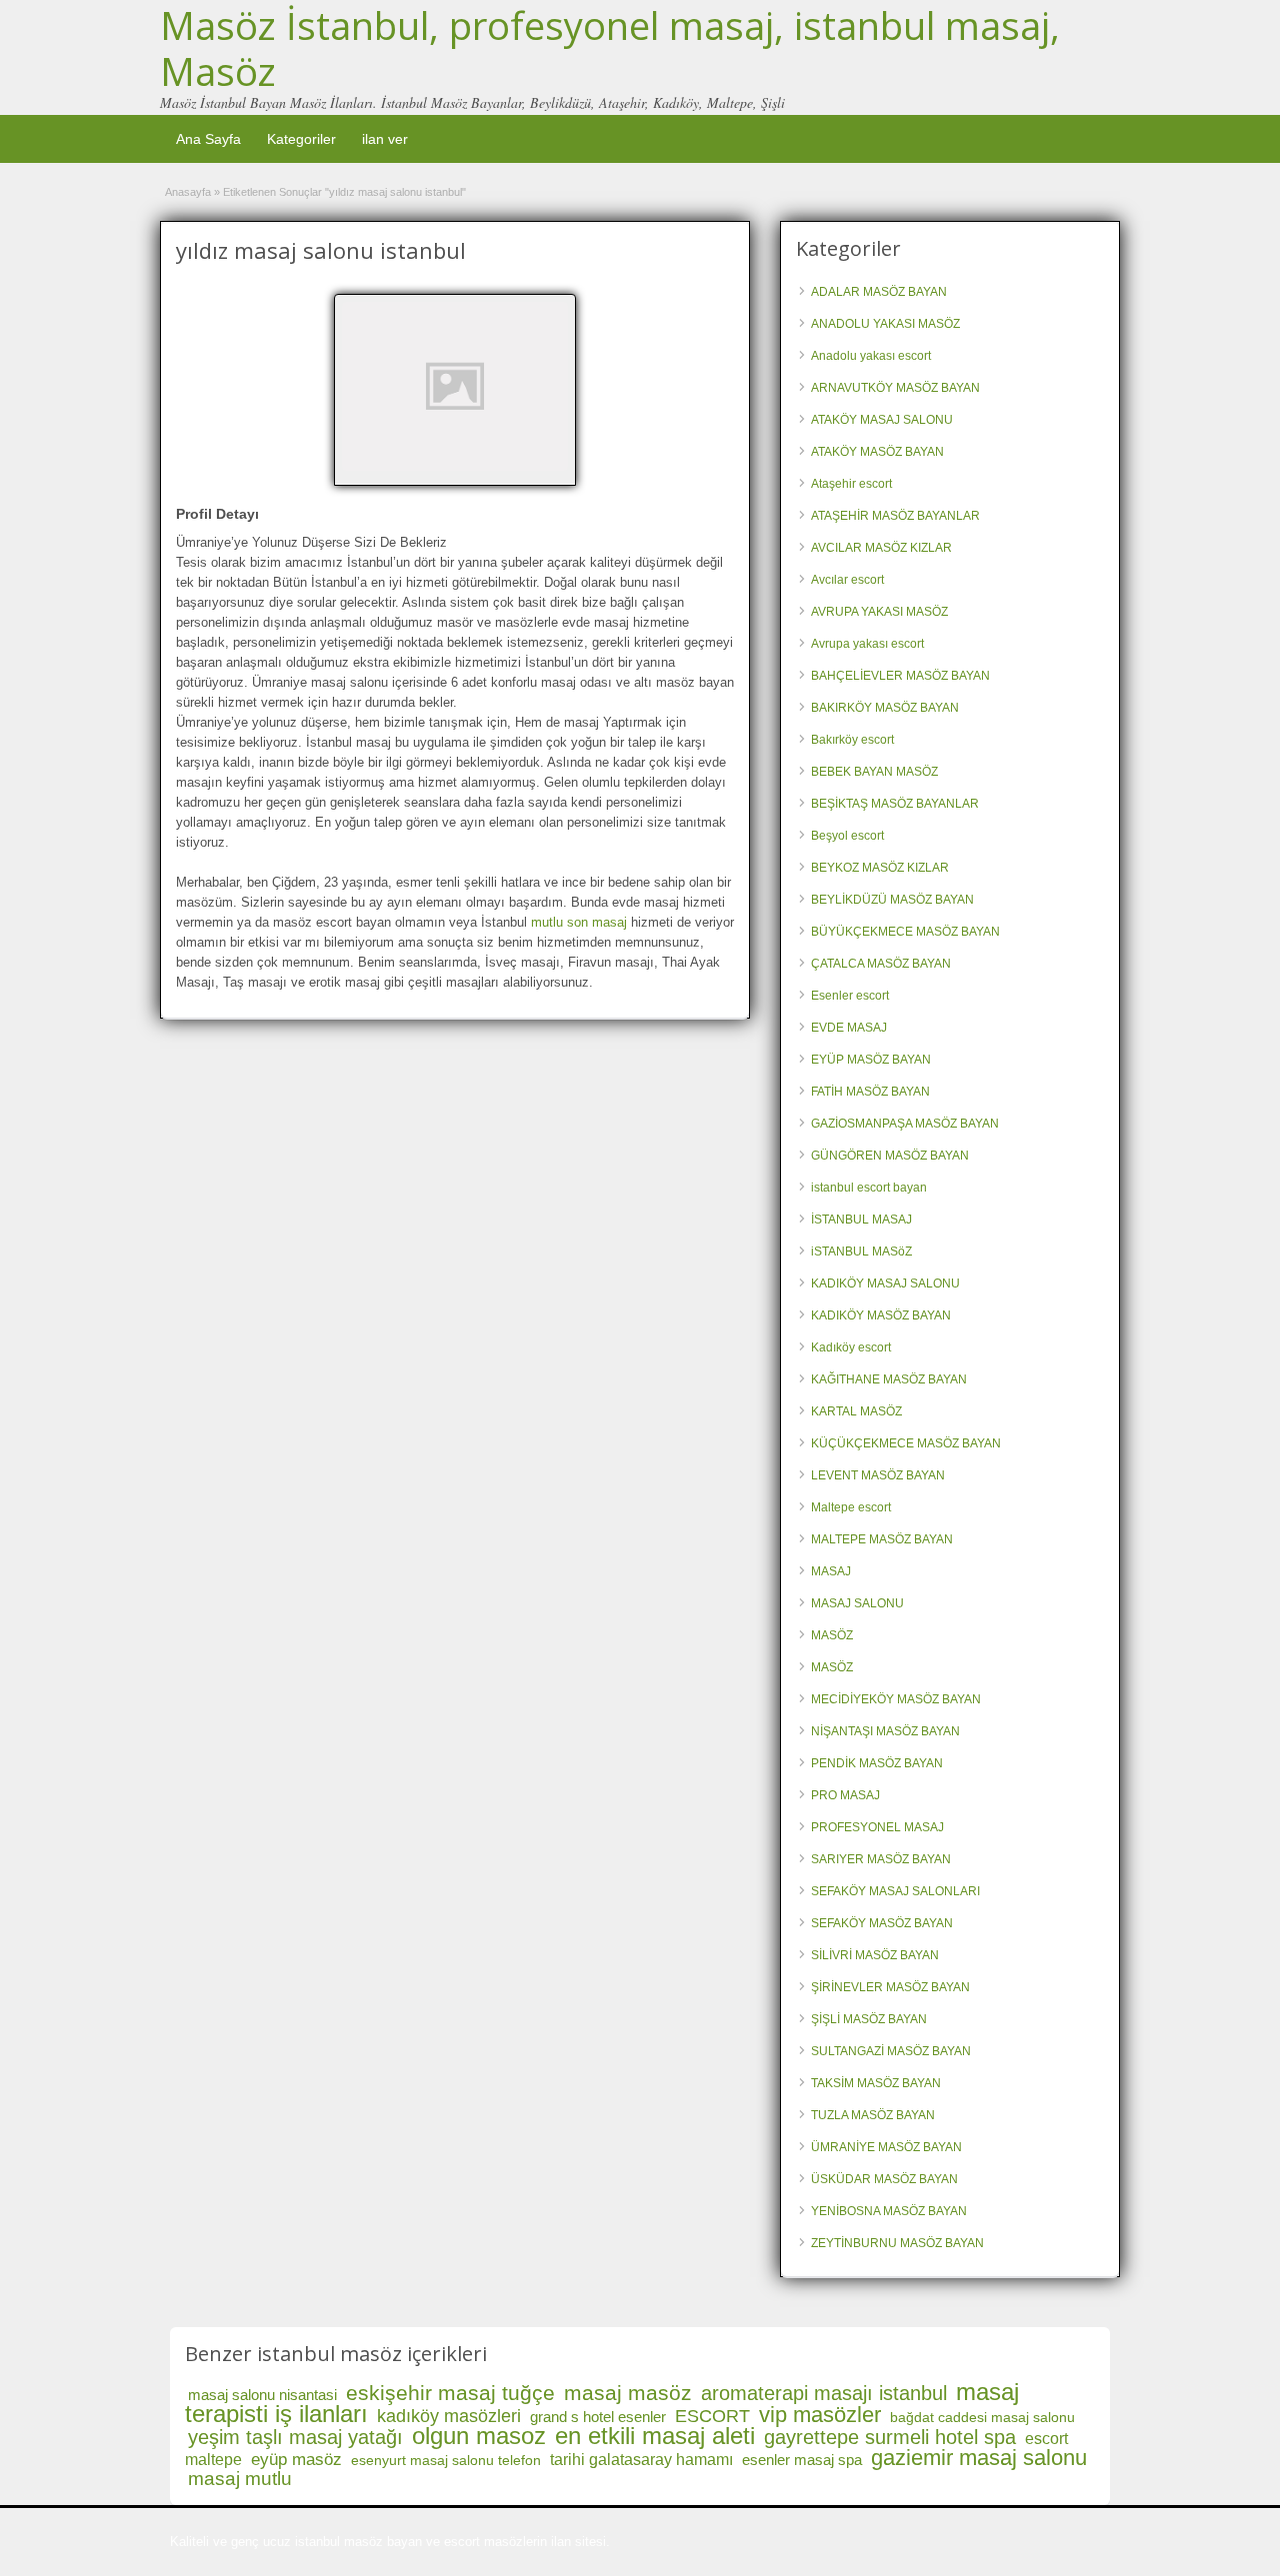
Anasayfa (188, 192)
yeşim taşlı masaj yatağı (295, 2437)
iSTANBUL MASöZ (861, 1252)
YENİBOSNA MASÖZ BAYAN (889, 2211)
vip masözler (820, 2415)
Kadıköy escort (851, 1347)
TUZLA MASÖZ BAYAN (873, 2115)
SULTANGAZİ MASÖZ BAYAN (891, 2051)
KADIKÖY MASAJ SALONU (885, 1284)
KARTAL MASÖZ (856, 1411)
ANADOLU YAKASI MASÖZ (885, 324)
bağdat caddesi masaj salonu (982, 2417)
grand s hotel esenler (598, 2417)
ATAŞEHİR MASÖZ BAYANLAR (895, 516)
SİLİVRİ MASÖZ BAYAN (875, 1955)
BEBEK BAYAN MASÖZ (874, 772)
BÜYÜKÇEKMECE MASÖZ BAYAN (905, 932)
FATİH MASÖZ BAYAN (870, 1092)
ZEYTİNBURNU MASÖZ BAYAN (897, 2243)
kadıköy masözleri (449, 2416)
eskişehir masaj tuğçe (450, 2393)
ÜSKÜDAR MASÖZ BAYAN (884, 2179)
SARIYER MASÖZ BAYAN (881, 1859)
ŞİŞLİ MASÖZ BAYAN (869, 2019)
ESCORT (712, 2416)
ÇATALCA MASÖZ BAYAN (881, 964)
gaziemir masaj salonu (979, 2458)
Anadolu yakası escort (871, 356)
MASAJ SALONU (857, 1603)
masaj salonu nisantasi (262, 2395)
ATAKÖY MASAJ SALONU (882, 420)
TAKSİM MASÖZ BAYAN (876, 2083)
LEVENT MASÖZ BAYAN (878, 1475)
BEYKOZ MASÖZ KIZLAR (880, 868)
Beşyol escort (847, 836)
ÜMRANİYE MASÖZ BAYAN (886, 2147)
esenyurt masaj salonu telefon (446, 2460)
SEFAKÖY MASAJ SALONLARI (895, 1891)
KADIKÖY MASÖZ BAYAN (881, 1315)
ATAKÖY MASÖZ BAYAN (877, 452)
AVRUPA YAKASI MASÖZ (879, 612)
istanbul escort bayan (869, 1188)
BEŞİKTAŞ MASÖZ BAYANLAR (895, 804)
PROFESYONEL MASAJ (877, 1827)
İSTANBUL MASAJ (861, 1220)
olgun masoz (479, 2436)
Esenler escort (850, 996)
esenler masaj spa (802, 2460)
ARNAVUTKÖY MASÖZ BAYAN (895, 388)
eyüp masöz (296, 2460)
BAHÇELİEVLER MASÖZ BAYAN (900, 676)
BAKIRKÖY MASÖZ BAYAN (885, 708)
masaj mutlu (240, 2479)
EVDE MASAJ (849, 1028)
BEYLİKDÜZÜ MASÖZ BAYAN (892, 900)
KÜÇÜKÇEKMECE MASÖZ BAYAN (906, 1443)
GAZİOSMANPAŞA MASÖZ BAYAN (905, 1124)
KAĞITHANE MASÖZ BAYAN (889, 1379)
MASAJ (831, 1571)
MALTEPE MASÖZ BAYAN (882, 1539)
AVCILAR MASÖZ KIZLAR (881, 548)
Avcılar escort (847, 580)
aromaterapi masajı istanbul (824, 2393)
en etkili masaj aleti (655, 2436)
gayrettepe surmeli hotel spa (890, 2437)
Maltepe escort (851, 1507)
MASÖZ (832, 1635)
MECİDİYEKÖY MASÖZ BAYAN (896, 1699)
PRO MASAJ (845, 1795)
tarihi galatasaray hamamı (641, 2460)
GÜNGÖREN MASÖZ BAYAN (890, 1156)
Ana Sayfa (208, 139)
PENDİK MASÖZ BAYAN (877, 1763)
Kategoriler (301, 139)
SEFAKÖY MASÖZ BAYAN (882, 1923)
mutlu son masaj (579, 922)
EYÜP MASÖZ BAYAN (871, 1060)
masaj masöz (628, 2393)
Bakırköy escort (852, 740)
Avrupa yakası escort (867, 644)
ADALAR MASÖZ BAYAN (879, 292)
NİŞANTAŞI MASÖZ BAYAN (885, 1731)
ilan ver (385, 139)
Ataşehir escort (851, 484)
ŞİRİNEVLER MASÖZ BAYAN (890, 1987)
